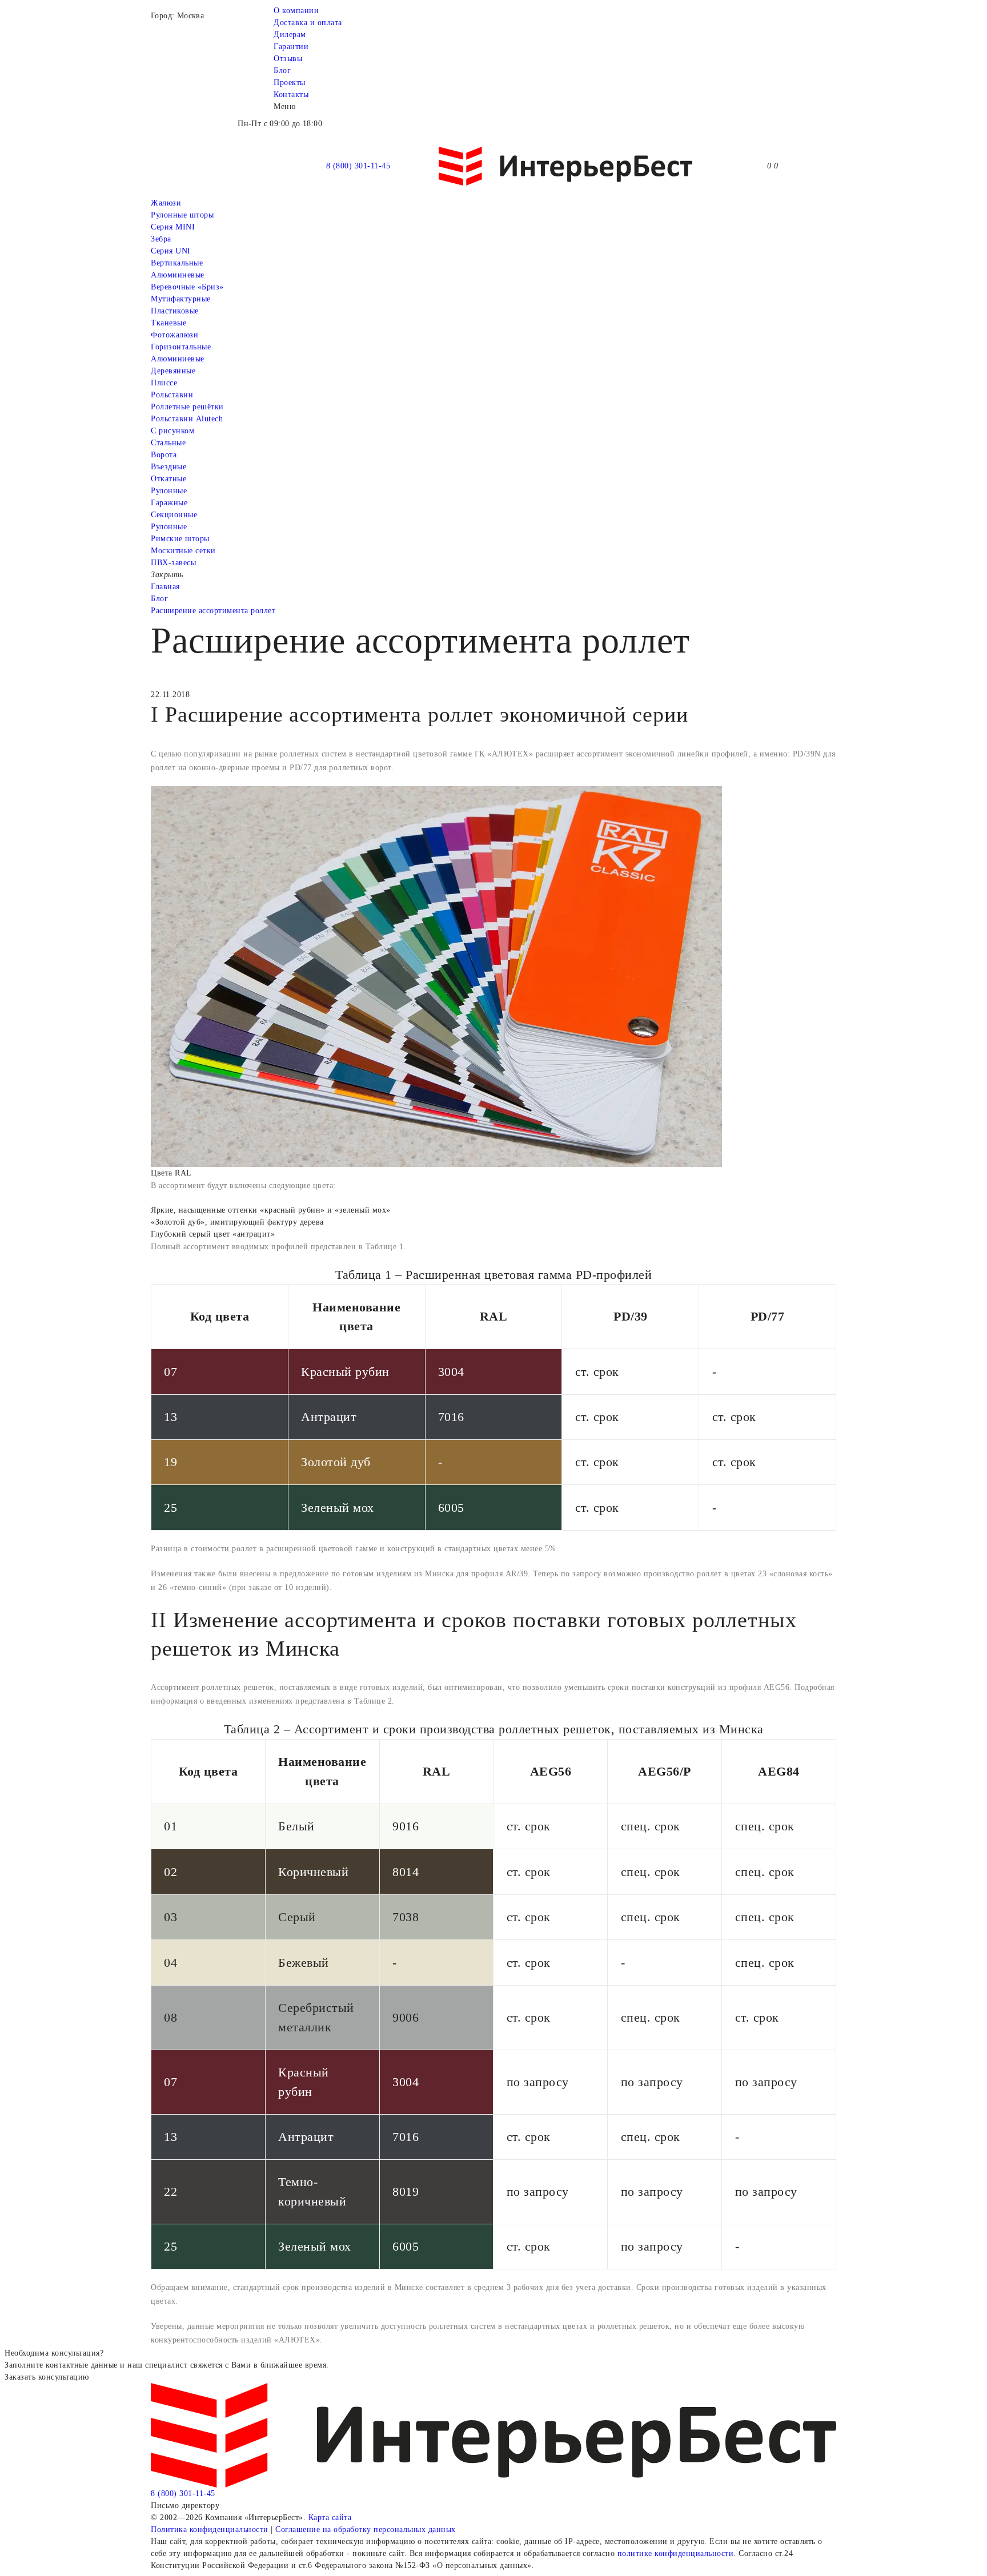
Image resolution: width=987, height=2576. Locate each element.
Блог (282, 71)
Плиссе (164, 383)
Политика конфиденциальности (210, 2529)
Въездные (168, 467)
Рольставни (172, 395)
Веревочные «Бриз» (187, 287)
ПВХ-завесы (173, 563)
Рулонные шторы (182, 215)
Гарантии (291, 47)
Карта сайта (330, 2517)
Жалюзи (166, 203)
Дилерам (290, 35)
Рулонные (169, 491)
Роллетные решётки (187, 407)
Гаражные (169, 503)
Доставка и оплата (308, 23)
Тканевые (168, 323)
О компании (296, 11)
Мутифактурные (181, 299)
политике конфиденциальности (676, 2553)
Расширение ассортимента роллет (213, 611)
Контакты (291, 94)
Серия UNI (171, 251)
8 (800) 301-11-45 (358, 166)
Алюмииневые (178, 275)
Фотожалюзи (174, 335)
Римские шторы (180, 539)
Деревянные (173, 371)
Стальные (168, 443)
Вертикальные (177, 263)
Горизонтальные (181, 347)
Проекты (290, 82)
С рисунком (172, 431)
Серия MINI (173, 227)
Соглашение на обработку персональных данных (366, 2529)
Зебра (161, 239)
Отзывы (288, 59)
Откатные (168, 479)
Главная (165, 587)
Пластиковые (175, 311)
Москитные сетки (183, 551)
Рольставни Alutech (187, 419)
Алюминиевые (178, 359)
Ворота (164, 455)
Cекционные (174, 515)
